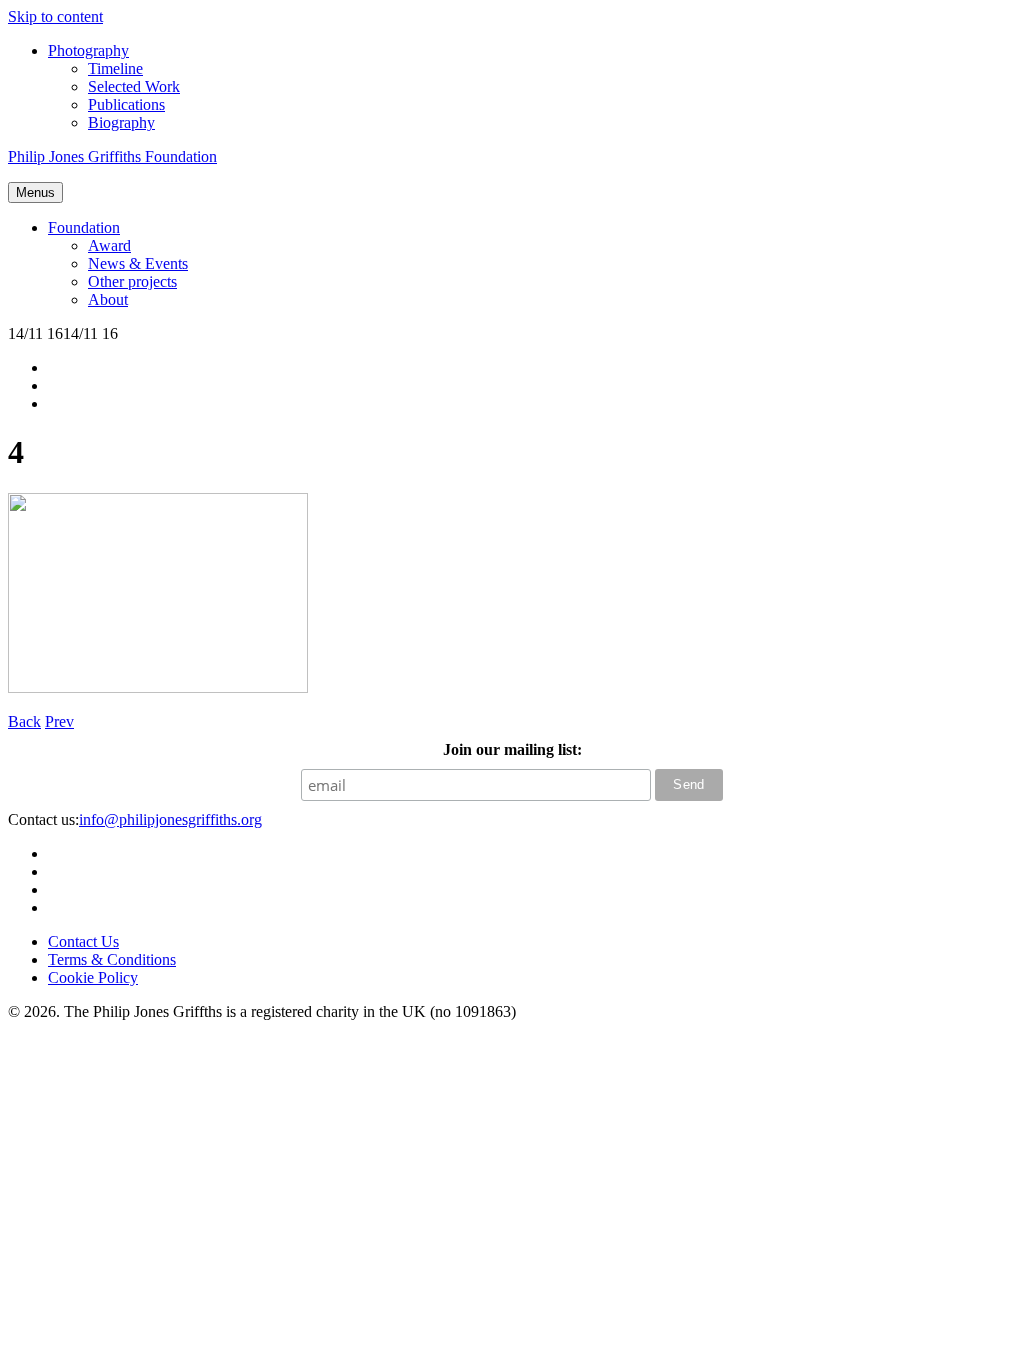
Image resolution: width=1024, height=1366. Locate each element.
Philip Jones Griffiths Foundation (112, 156)
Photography (88, 50)
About (108, 299)
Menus (35, 192)
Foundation (84, 227)
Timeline (115, 68)
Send (689, 784)
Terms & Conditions (112, 959)
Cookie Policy (93, 977)
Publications (126, 104)
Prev (59, 721)
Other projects (132, 281)
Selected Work (134, 86)
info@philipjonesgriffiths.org (170, 819)
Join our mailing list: (512, 749)
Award (109, 245)
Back (24, 721)
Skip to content (55, 16)
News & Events (138, 263)
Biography (121, 122)
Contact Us (83, 941)
